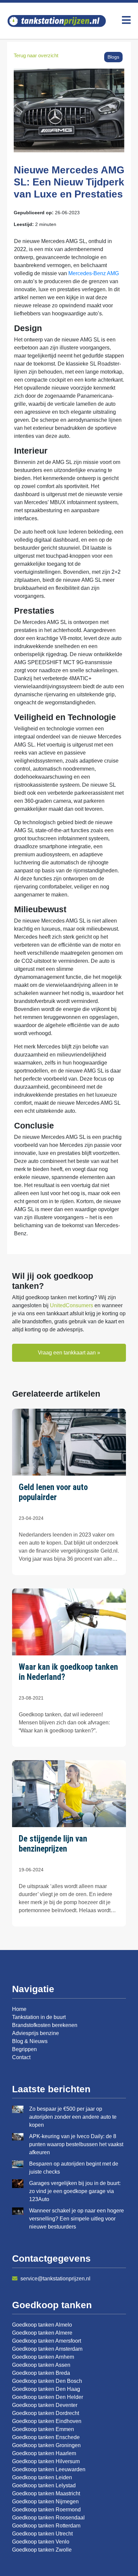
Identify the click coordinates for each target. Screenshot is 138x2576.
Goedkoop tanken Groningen (46, 2445)
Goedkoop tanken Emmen (43, 2429)
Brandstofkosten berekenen (45, 2025)
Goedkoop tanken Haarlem (44, 2453)
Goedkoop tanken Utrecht (42, 2534)
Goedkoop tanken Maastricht (46, 2493)
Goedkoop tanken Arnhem (43, 2357)
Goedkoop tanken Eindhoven (47, 2421)
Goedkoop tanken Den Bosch (47, 2381)
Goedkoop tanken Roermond (46, 2510)
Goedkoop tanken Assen (41, 2365)
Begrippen (24, 2049)
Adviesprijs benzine (36, 2033)
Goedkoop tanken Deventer (45, 2405)
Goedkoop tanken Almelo (42, 2325)
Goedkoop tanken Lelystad (44, 2485)
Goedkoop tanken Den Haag (46, 2389)
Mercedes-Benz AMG (94, 273)
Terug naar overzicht (36, 55)
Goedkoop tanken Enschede (46, 2437)
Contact (21, 2057)
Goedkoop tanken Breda (41, 2373)
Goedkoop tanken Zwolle (42, 2550)
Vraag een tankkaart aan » (69, 1353)
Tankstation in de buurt (39, 2017)
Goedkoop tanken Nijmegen (45, 2502)
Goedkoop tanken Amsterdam (47, 2349)
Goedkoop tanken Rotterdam (46, 2526)
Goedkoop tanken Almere (42, 2333)
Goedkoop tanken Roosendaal (48, 2518)
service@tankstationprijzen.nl (55, 2279)
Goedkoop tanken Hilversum (46, 2461)
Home (19, 2009)
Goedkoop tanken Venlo (41, 2542)
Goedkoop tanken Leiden (42, 2477)
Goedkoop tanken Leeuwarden (49, 2469)
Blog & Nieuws (30, 2041)
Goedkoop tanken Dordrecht (46, 2413)
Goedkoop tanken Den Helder (48, 2397)
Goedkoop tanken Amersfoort (47, 2341)
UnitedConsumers (72, 1305)
